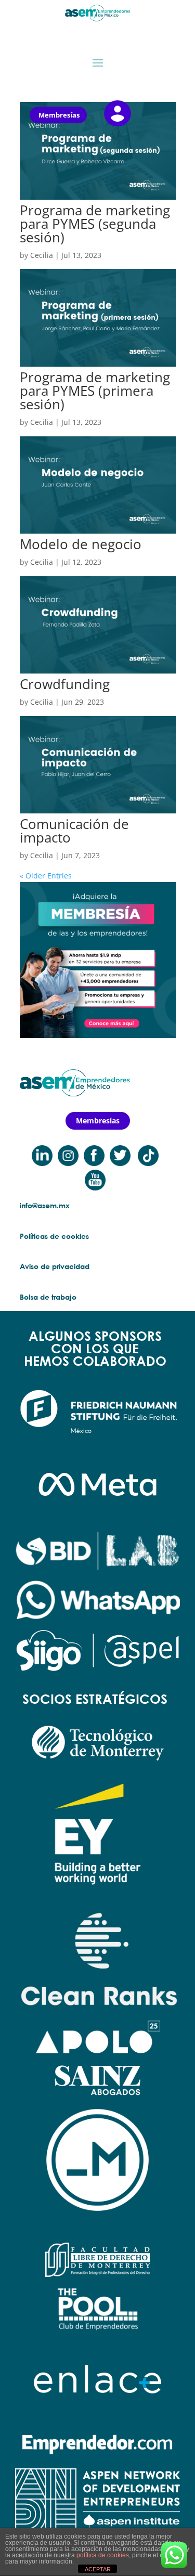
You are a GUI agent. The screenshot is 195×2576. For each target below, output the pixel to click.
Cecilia (42, 255)
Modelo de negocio (81, 544)
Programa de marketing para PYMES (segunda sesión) (95, 224)
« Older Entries (46, 876)
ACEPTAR (98, 2569)
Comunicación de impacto (74, 831)
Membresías (59, 115)
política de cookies (103, 2555)
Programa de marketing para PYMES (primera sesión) (95, 391)
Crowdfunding (65, 684)
